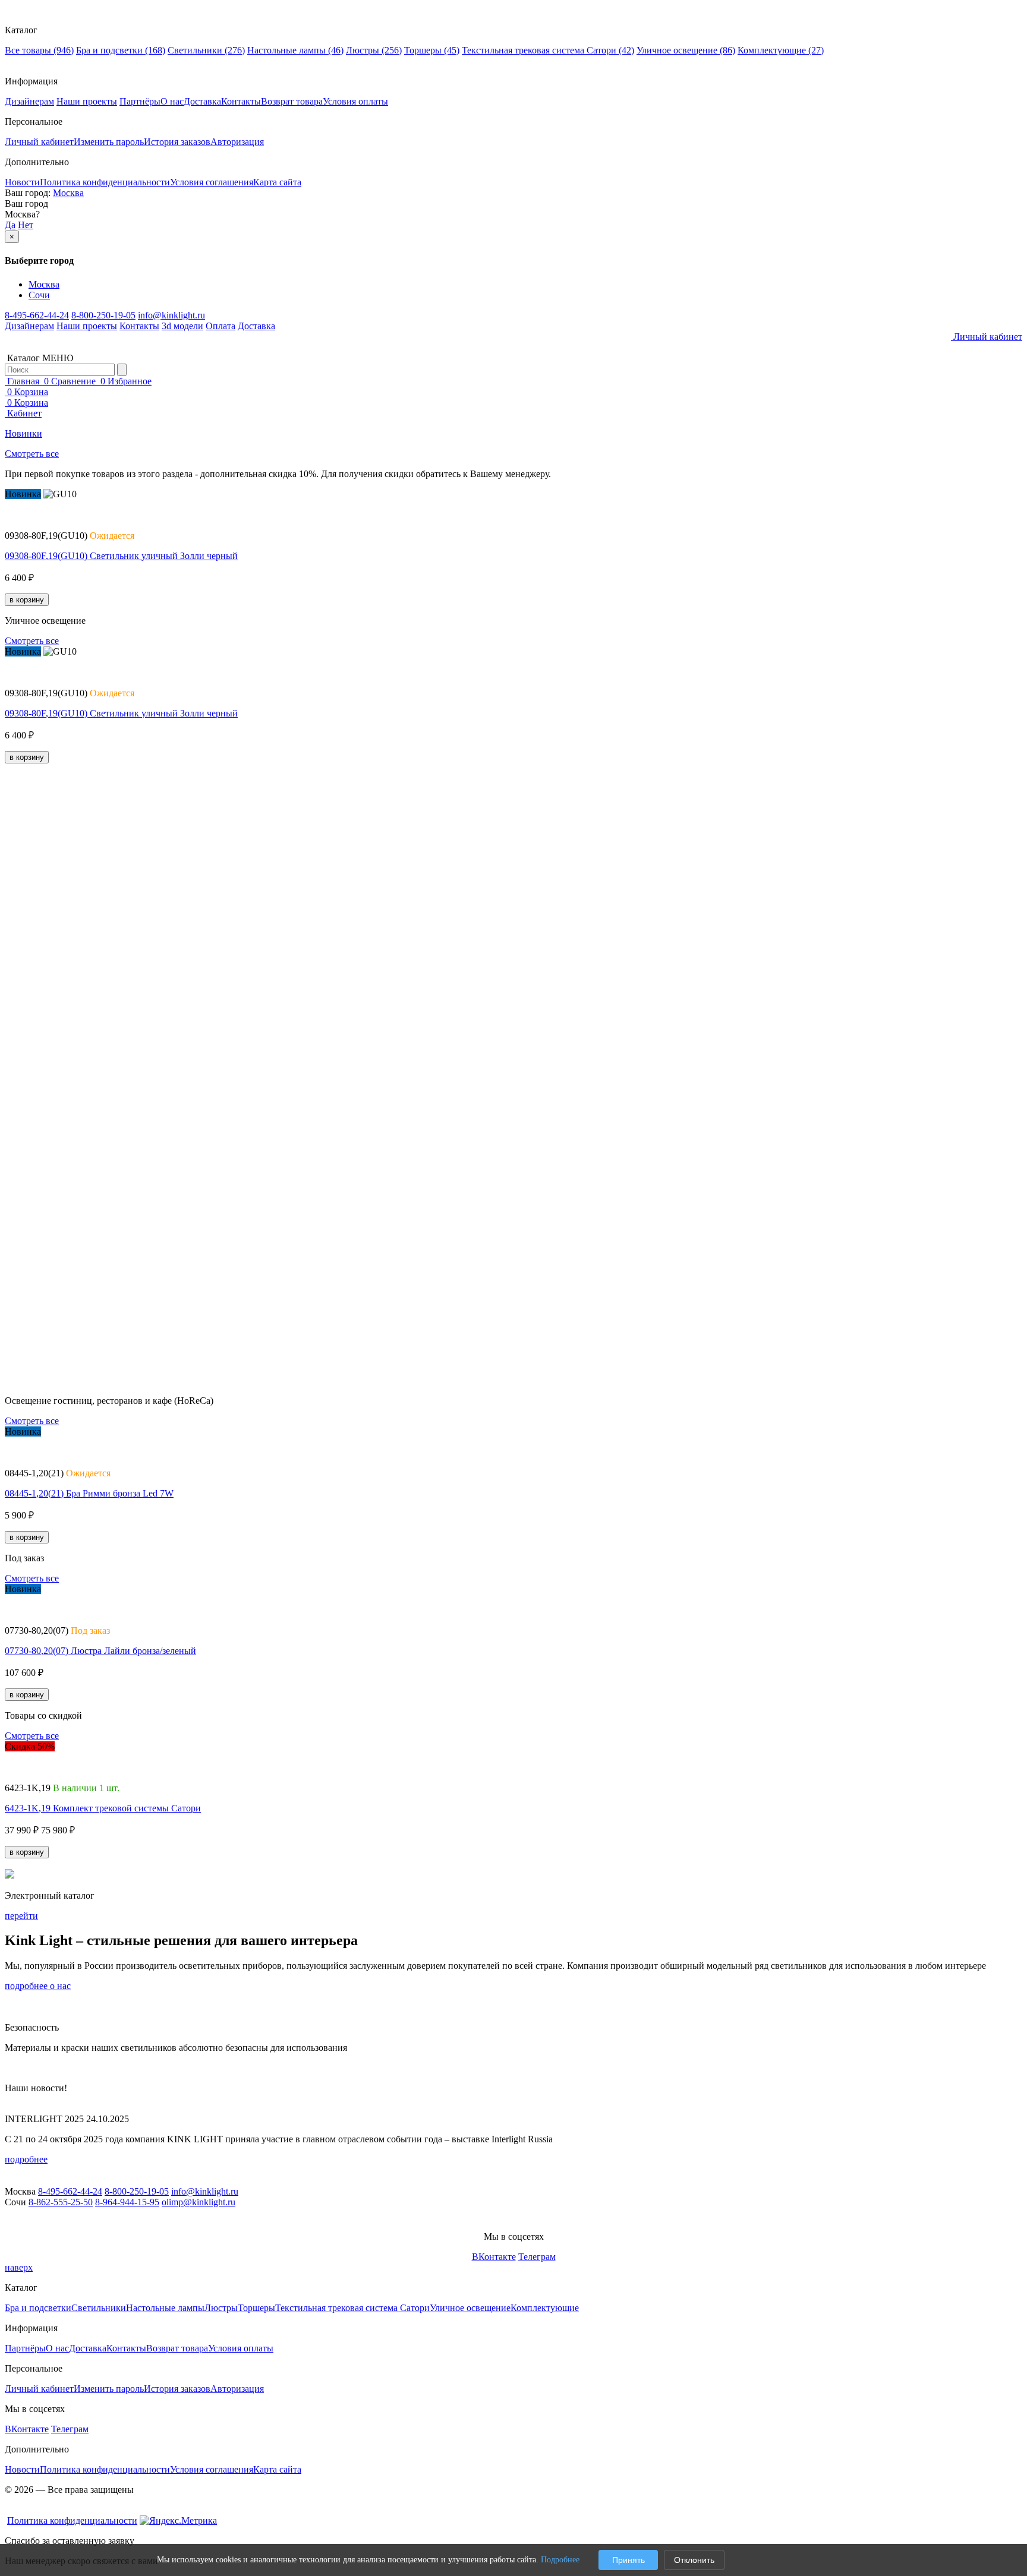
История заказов (177, 142)
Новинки (23, 433)
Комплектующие (781, 50)
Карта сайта (277, 182)
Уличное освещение (686, 50)
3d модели (182, 326)
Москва (68, 193)
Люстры (374, 50)
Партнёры (140, 101)
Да (10, 225)
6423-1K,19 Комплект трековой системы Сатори (103, 1808)
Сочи (39, 295)
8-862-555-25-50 (61, 2202)
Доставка (202, 101)
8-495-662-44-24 (37, 315)
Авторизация (237, 142)
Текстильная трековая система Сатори (548, 50)
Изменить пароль (109, 142)
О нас (172, 101)
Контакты (241, 101)
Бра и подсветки (121, 50)
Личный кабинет (39, 142)
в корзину (27, 600)
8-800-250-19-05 (103, 315)
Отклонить (694, 2560)
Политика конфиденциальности (105, 182)
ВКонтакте (494, 2257)
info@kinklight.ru (171, 315)
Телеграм (537, 2257)
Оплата (220, 326)
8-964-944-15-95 (127, 2202)
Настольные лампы (295, 50)
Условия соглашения (212, 182)
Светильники (206, 50)
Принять (629, 2560)
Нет (26, 225)
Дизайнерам (29, 101)
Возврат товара (292, 101)
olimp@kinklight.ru (199, 2202)
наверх (19, 2267)
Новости (22, 182)
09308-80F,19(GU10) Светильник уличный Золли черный (121, 556)
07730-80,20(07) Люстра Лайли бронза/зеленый (100, 1651)
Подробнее (560, 2560)
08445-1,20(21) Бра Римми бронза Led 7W (89, 1493)
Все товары (39, 50)
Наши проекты (87, 101)
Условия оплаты (355, 101)
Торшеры (432, 50)
